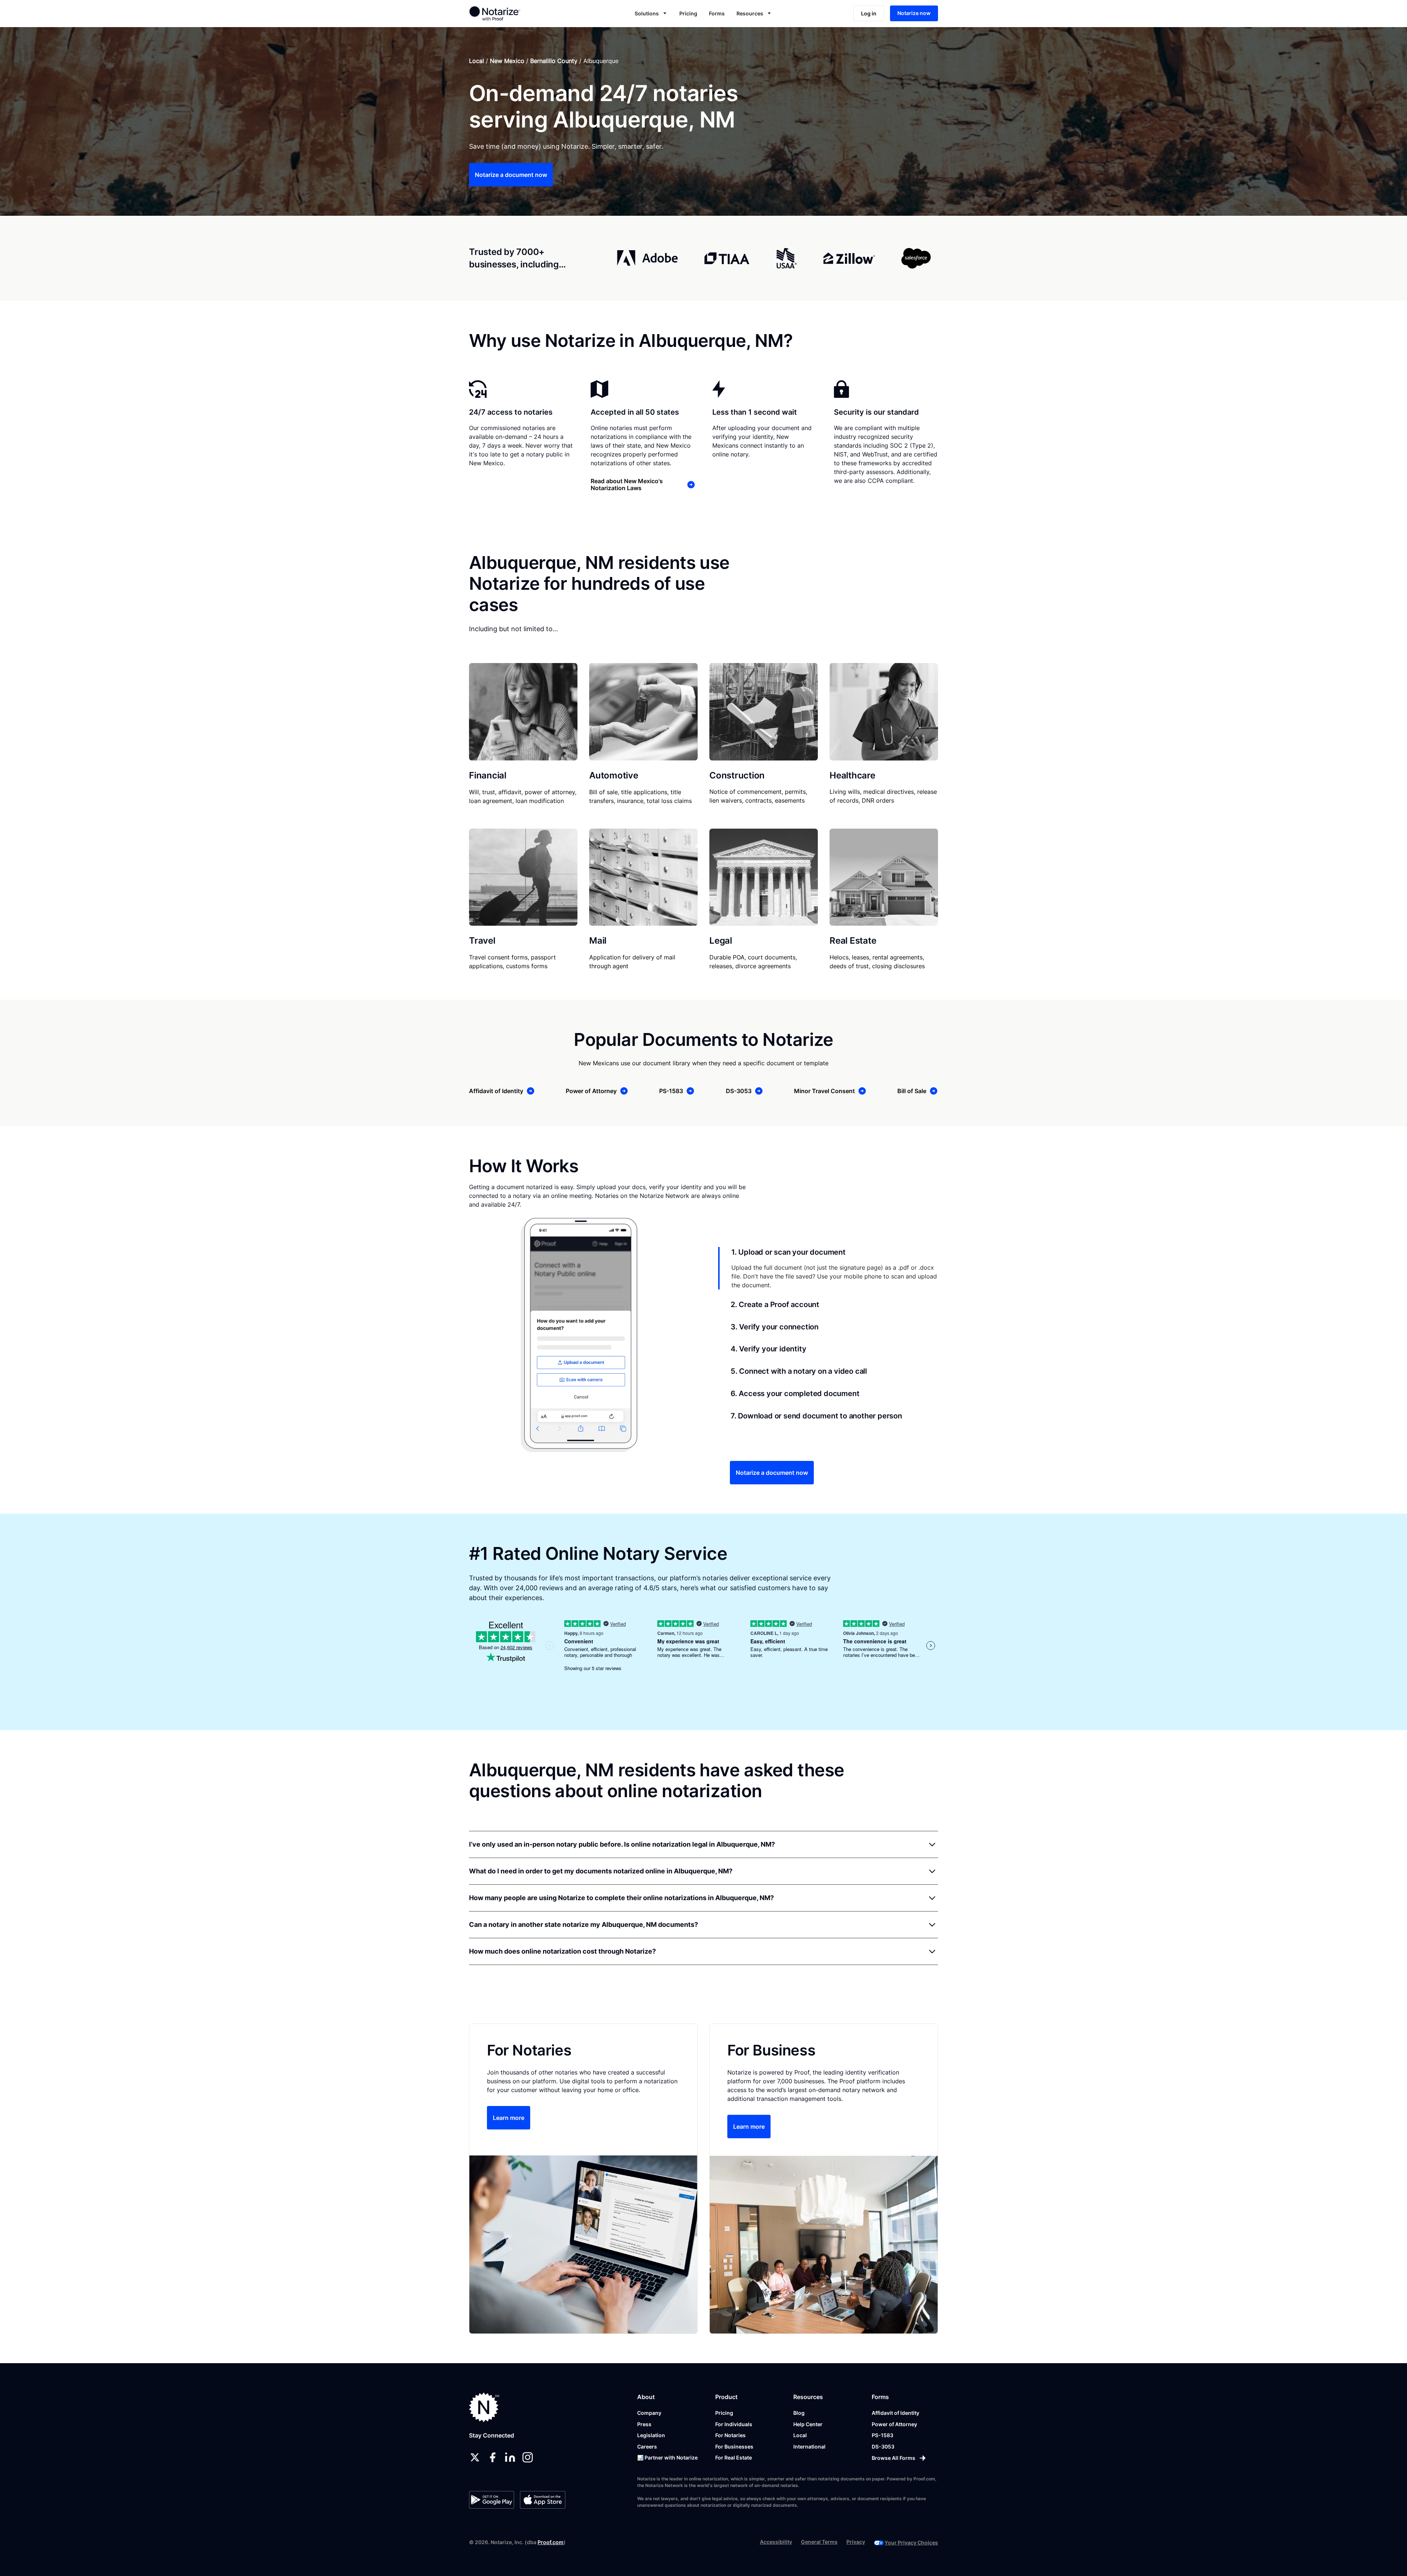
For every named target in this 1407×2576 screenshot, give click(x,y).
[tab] (828, 1268)
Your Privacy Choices (911, 2542)
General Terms (819, 2542)
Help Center (808, 2424)
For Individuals (734, 2424)
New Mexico (507, 61)
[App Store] (542, 2500)
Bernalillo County (554, 61)
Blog (799, 2413)
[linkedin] (510, 2457)
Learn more (509, 2118)
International (809, 2447)
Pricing (688, 13)
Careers (647, 2447)
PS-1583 (882, 2435)
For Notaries (730, 2435)
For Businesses (734, 2447)
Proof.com (551, 2542)
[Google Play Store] (492, 2500)
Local (477, 61)
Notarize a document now (511, 175)
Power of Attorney (894, 2424)
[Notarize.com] (484, 2407)
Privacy (856, 2542)
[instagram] (528, 2457)
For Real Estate (734, 2457)
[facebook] (492, 2457)
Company (649, 2413)
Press (644, 2424)
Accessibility (776, 2542)
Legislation (651, 2435)
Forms (717, 13)
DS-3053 (883, 2447)
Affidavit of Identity (895, 2413)
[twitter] (475, 2457)
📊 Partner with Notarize (667, 2457)
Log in (869, 13)
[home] (518, 13)
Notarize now (914, 13)
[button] (651, 13)
